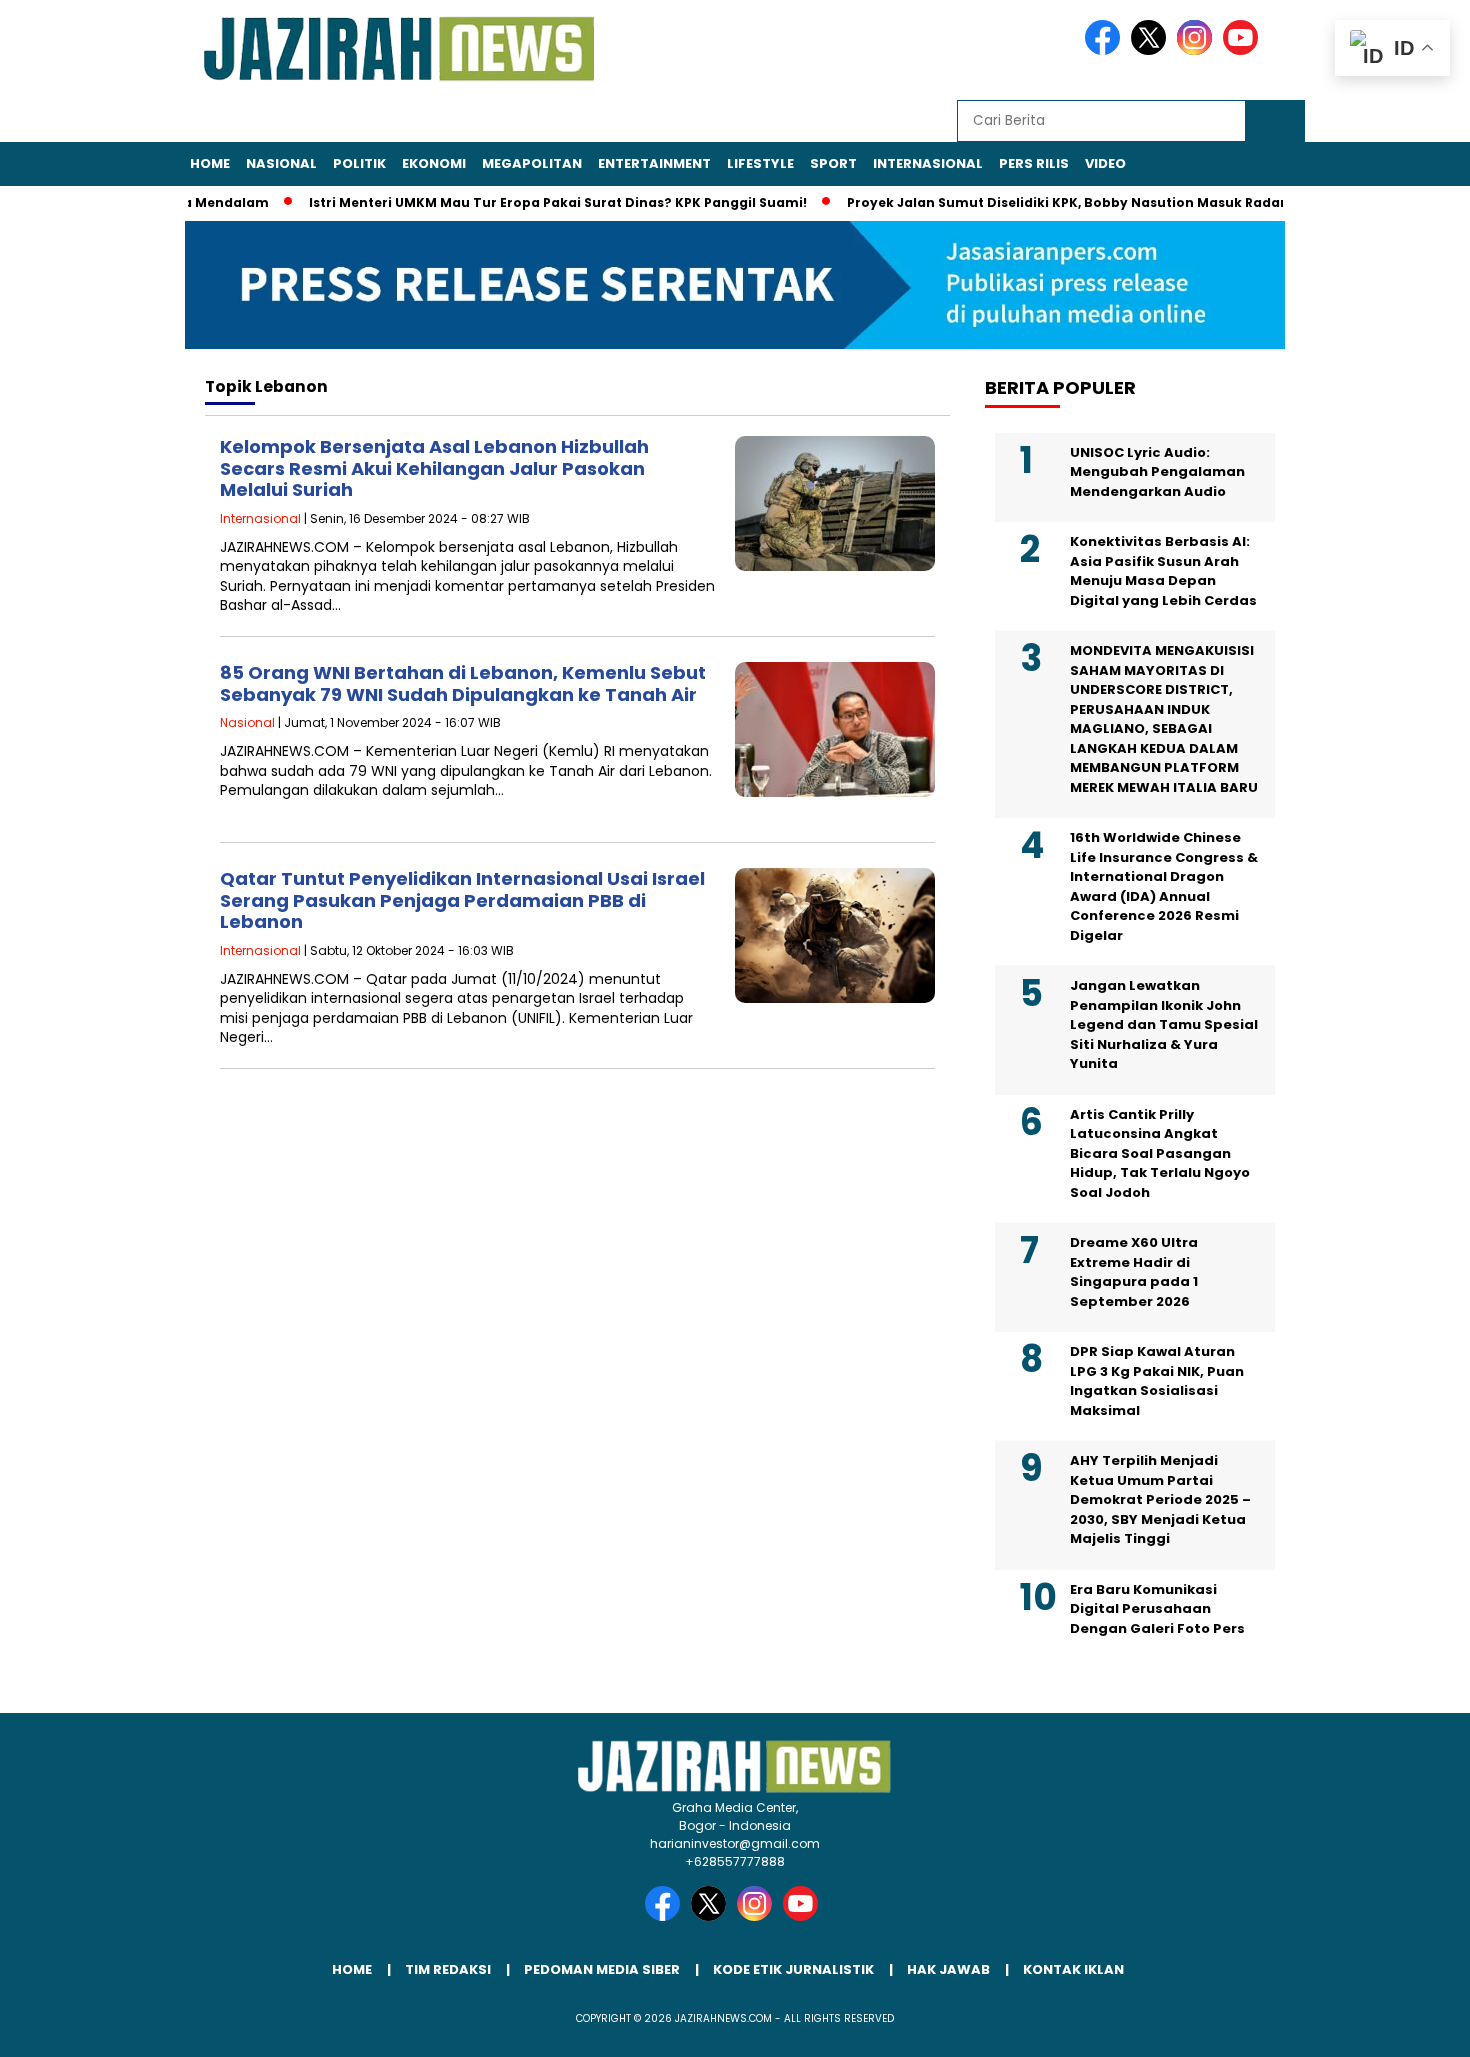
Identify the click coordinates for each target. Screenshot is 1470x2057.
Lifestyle (760, 163)
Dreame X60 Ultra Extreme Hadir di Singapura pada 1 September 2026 (1134, 1272)
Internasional (928, 163)
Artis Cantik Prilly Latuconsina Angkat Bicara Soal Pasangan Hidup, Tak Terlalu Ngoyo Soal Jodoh (1160, 1153)
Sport (833, 163)
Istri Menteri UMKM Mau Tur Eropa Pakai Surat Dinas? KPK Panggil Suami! (526, 202)
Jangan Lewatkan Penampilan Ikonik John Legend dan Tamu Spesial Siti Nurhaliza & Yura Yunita (1164, 1024)
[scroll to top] (1409, 2026)
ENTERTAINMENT (654, 163)
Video (1105, 163)
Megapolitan (532, 163)
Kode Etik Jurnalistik (793, 1969)
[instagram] (1198, 50)
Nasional (281, 163)
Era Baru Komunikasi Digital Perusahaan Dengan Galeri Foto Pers (1157, 1609)
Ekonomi (434, 163)
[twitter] (1152, 50)
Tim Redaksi (448, 1969)
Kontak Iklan (1073, 1969)
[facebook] (1106, 50)
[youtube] (1244, 50)
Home (210, 163)
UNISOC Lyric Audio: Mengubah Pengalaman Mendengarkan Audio (1157, 472)
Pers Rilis (1034, 163)
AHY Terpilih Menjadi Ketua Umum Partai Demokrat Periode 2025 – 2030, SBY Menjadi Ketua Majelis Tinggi (1160, 1499)
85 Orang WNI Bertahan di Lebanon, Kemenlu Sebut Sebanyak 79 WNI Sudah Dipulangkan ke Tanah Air (463, 683)
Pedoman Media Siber (602, 1969)
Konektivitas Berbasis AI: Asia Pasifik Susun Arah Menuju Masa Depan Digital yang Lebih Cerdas (1163, 571)
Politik (359, 163)
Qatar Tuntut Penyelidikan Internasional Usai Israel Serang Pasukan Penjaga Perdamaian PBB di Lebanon (462, 900)
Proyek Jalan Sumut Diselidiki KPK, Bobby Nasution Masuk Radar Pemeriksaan (1081, 202)
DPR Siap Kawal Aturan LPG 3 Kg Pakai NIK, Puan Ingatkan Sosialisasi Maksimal (1157, 1381)
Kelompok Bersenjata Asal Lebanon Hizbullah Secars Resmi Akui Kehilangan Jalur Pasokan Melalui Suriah (434, 468)
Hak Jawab (948, 1969)
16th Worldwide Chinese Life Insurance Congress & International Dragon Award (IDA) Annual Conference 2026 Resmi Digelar (1164, 886)
